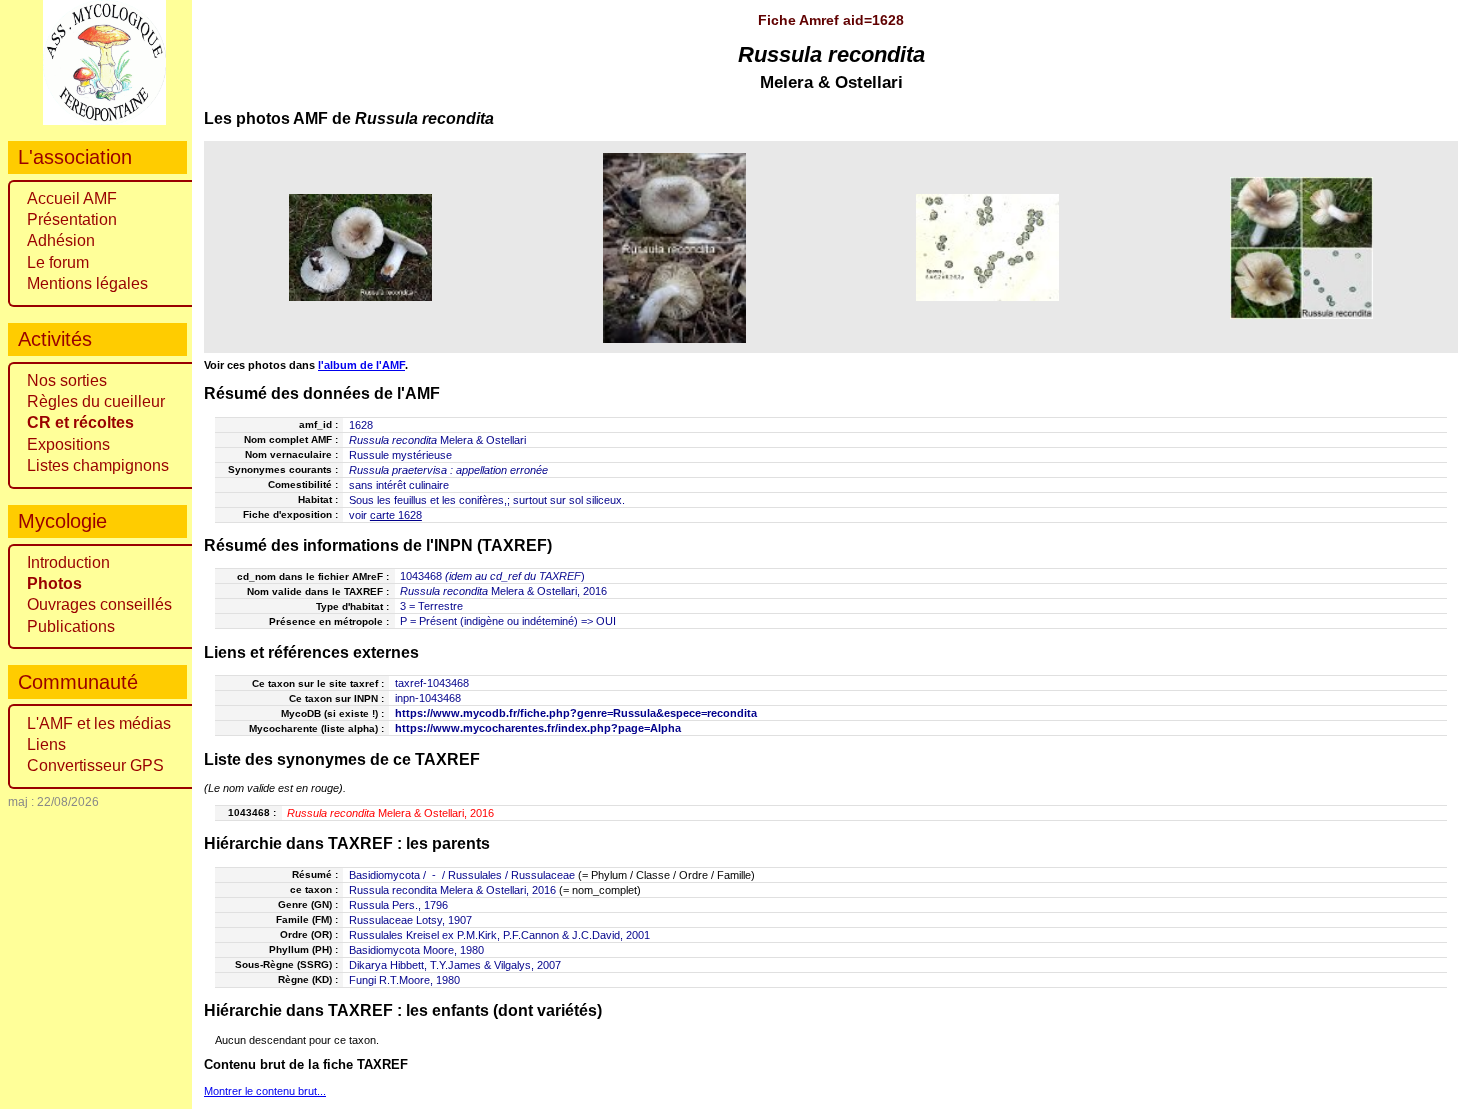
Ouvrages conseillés (99, 604)
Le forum (58, 262)
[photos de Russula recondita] (360, 247)
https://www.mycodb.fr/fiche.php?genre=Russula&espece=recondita (576, 713)
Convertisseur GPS (95, 765)
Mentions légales (87, 283)
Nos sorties (67, 380)
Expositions (68, 444)
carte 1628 (396, 515)
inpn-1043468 (428, 698)
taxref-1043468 (432, 683)
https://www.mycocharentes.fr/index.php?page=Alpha (538, 728)
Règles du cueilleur (96, 401)
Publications (71, 626)
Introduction (68, 562)
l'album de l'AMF (361, 365)
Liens (46, 744)
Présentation (72, 219)
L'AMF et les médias (99, 723)
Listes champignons (98, 465)
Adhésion (61, 240)
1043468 (421, 576)
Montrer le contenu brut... (265, 1091)
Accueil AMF (72, 198)
